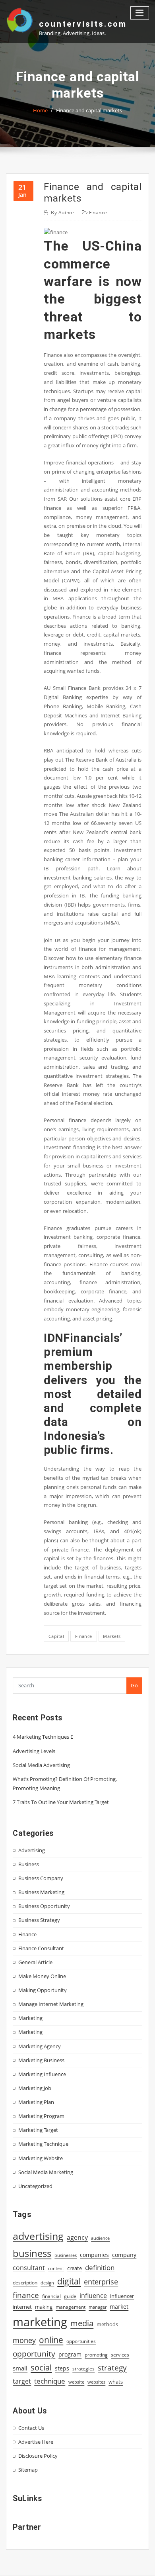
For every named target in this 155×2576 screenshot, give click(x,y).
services (120, 2355)
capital (56, 1636)
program (70, 2354)
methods (107, 2324)
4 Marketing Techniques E (43, 1737)
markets (112, 1636)
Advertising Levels (34, 1751)
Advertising (32, 1850)
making (44, 2307)
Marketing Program (41, 2116)
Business (29, 1864)
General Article (35, 1962)
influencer (122, 2296)
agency (77, 2237)
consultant (29, 2268)
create (75, 2268)
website (76, 2382)
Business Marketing (41, 1892)
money (24, 2340)
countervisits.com (83, 24)
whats (116, 2382)
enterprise (101, 2282)
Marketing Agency (40, 2046)
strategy (112, 2368)
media (82, 2323)
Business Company (41, 1878)
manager (98, 2307)
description (25, 2283)
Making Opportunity (43, 1990)
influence (93, 2296)
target (22, 2381)
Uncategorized (35, 2186)
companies (94, 2255)
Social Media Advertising (41, 1765)
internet (22, 2307)
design (47, 2283)
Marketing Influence (42, 2074)
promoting (96, 2355)
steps (62, 2368)
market (119, 2307)
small (20, 2368)
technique (50, 2381)
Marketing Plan (36, 2102)
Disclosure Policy (38, 2456)
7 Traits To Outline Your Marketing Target (61, 1802)
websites (96, 2382)
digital (69, 2281)
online (51, 2340)
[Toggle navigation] (140, 13)
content (56, 2268)
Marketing (30, 2018)
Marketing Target (38, 2130)
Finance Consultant (41, 1948)
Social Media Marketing (46, 2172)
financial (51, 2296)
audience (100, 2238)
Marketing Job (35, 2088)
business (32, 2253)
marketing (40, 2322)
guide (70, 2296)
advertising (38, 2236)
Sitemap (28, 2470)
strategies (83, 2368)
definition (100, 2267)
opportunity (34, 2354)
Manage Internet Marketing (51, 2004)
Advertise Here (36, 2442)
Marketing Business (41, 2060)
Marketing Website (41, 2158)
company (124, 2255)
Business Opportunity (44, 1906)
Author (63, 213)
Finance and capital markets (89, 110)
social (41, 2367)
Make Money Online (42, 1976)
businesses (66, 2255)
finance (84, 1636)
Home (40, 110)
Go (134, 1685)
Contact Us (31, 2428)
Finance (98, 213)
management (71, 2307)
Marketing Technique (43, 2144)
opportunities (81, 2341)
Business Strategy (39, 1920)
